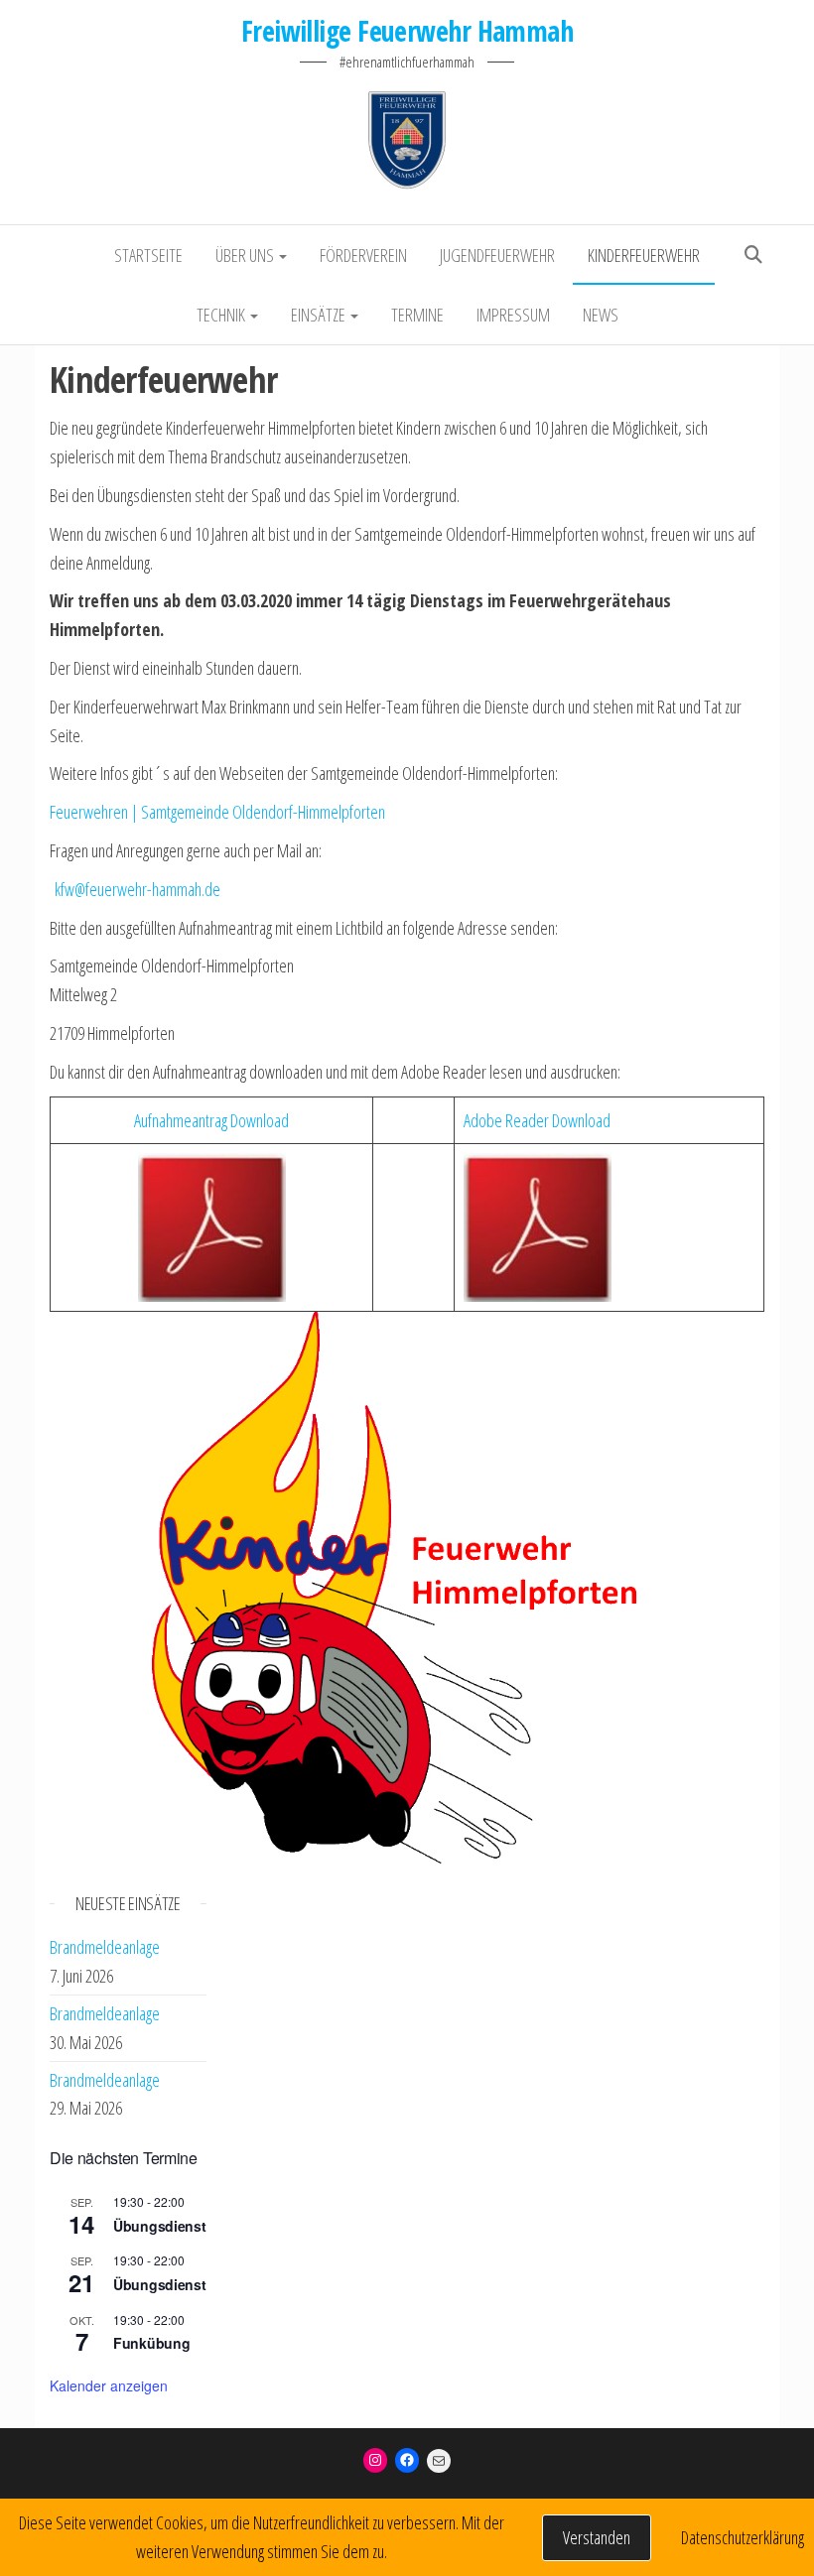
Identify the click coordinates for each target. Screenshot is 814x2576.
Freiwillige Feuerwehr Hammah (407, 31)
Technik (222, 315)
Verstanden (597, 2537)
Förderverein (363, 255)
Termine (417, 315)
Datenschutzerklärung (743, 2537)
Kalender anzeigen (109, 2385)
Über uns (246, 255)
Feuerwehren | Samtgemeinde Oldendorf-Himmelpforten (217, 812)
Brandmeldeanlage (105, 1947)
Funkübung (151, 2343)
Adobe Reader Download (537, 1120)
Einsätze (320, 315)
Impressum (513, 315)
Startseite (148, 255)
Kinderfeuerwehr (644, 255)
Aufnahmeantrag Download (211, 1120)
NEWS (601, 315)
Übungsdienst (160, 2226)
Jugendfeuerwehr (497, 255)
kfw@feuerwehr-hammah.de (137, 889)
